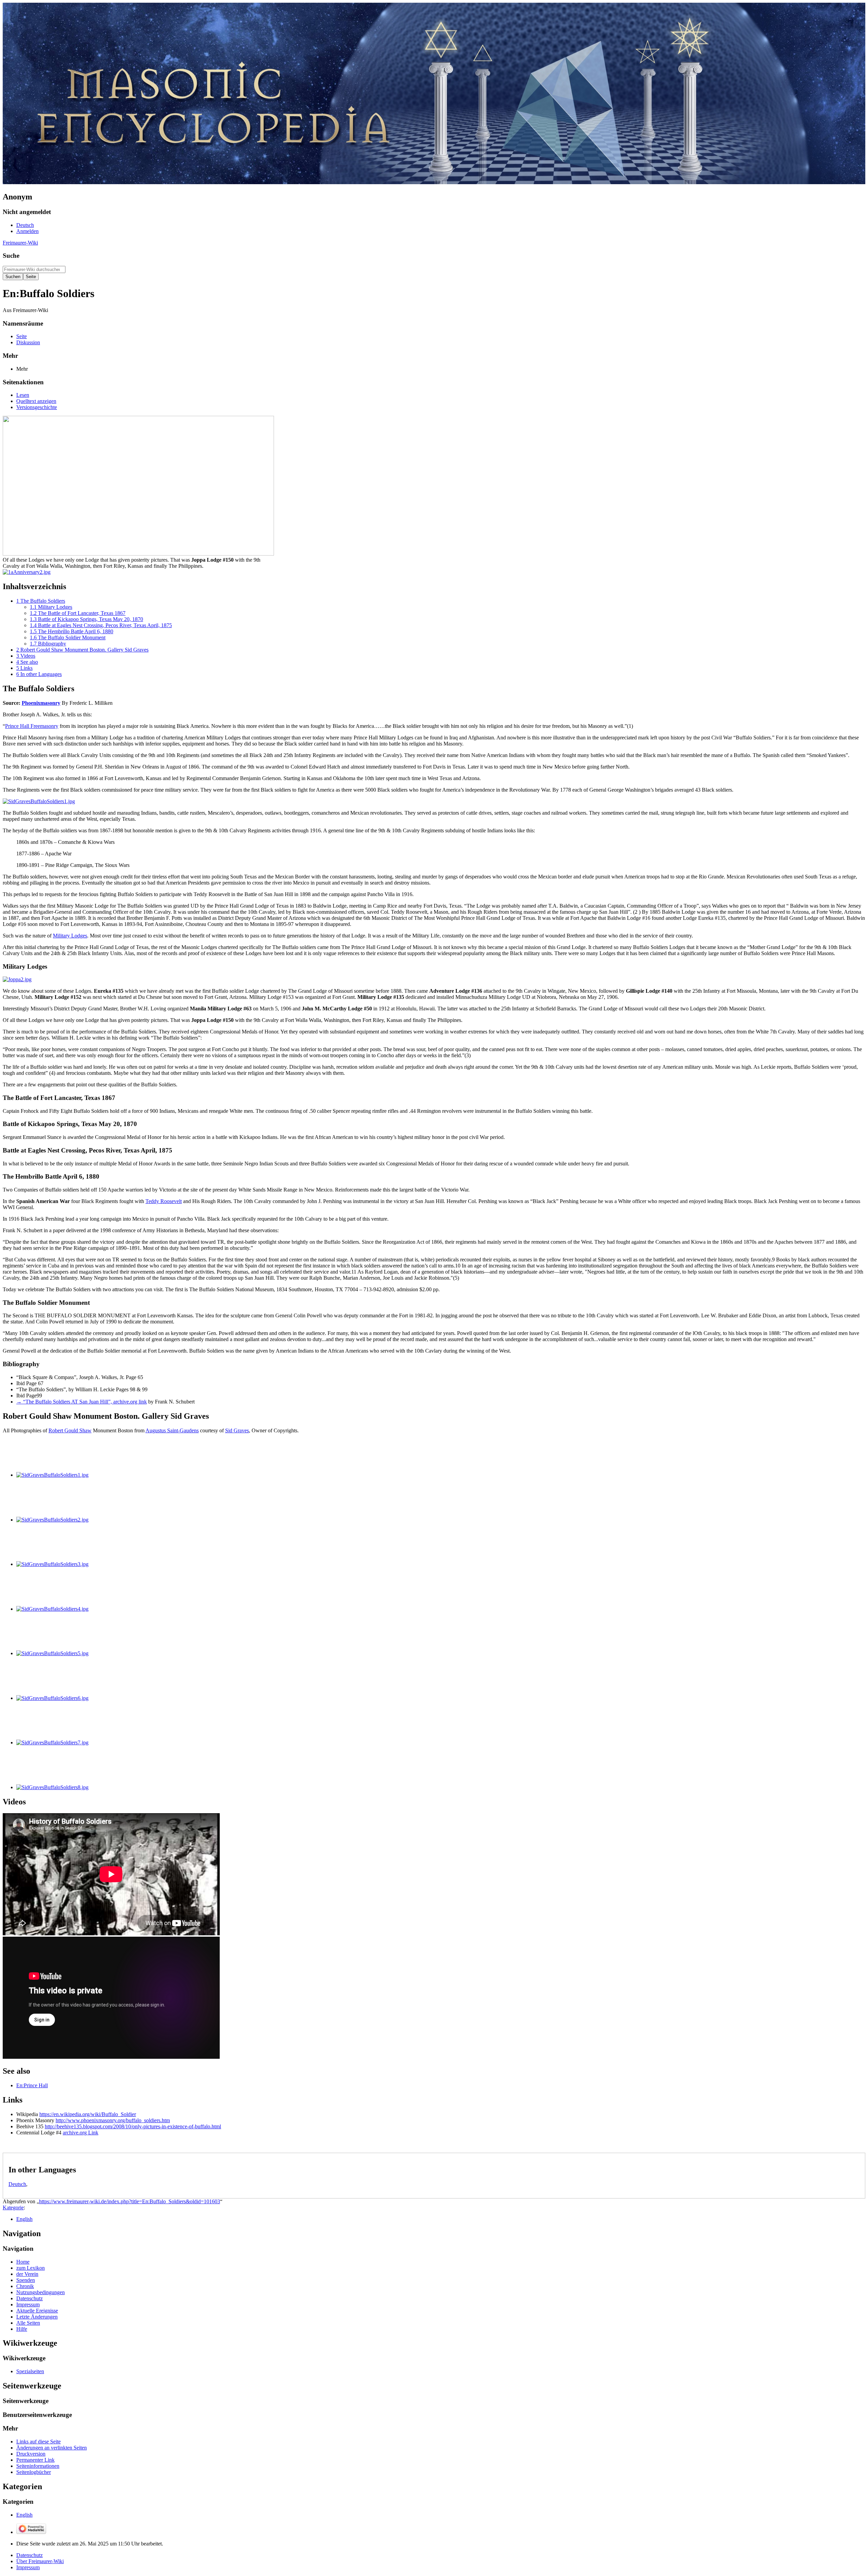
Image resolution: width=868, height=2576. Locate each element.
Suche (11, 256)
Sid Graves (237, 1430)
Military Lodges (70, 936)
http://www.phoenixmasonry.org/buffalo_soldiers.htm (113, 2120)
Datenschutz (29, 2555)
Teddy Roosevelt (164, 1201)
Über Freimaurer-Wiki (40, 2561)
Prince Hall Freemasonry (32, 726)
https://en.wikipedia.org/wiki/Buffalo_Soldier (88, 2114)
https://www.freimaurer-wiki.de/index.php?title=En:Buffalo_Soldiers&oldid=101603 (130, 2201)
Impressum (28, 2567)
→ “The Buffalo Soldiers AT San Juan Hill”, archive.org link (82, 1402)
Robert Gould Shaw (70, 1430)
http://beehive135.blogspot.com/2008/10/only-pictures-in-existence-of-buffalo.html (133, 2126)
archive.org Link (81, 2133)
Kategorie (13, 2207)
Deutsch (17, 2184)
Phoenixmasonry (41, 703)
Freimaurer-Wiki (20, 243)
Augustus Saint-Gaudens (172, 1430)
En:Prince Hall (32, 2085)
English (24, 2219)
